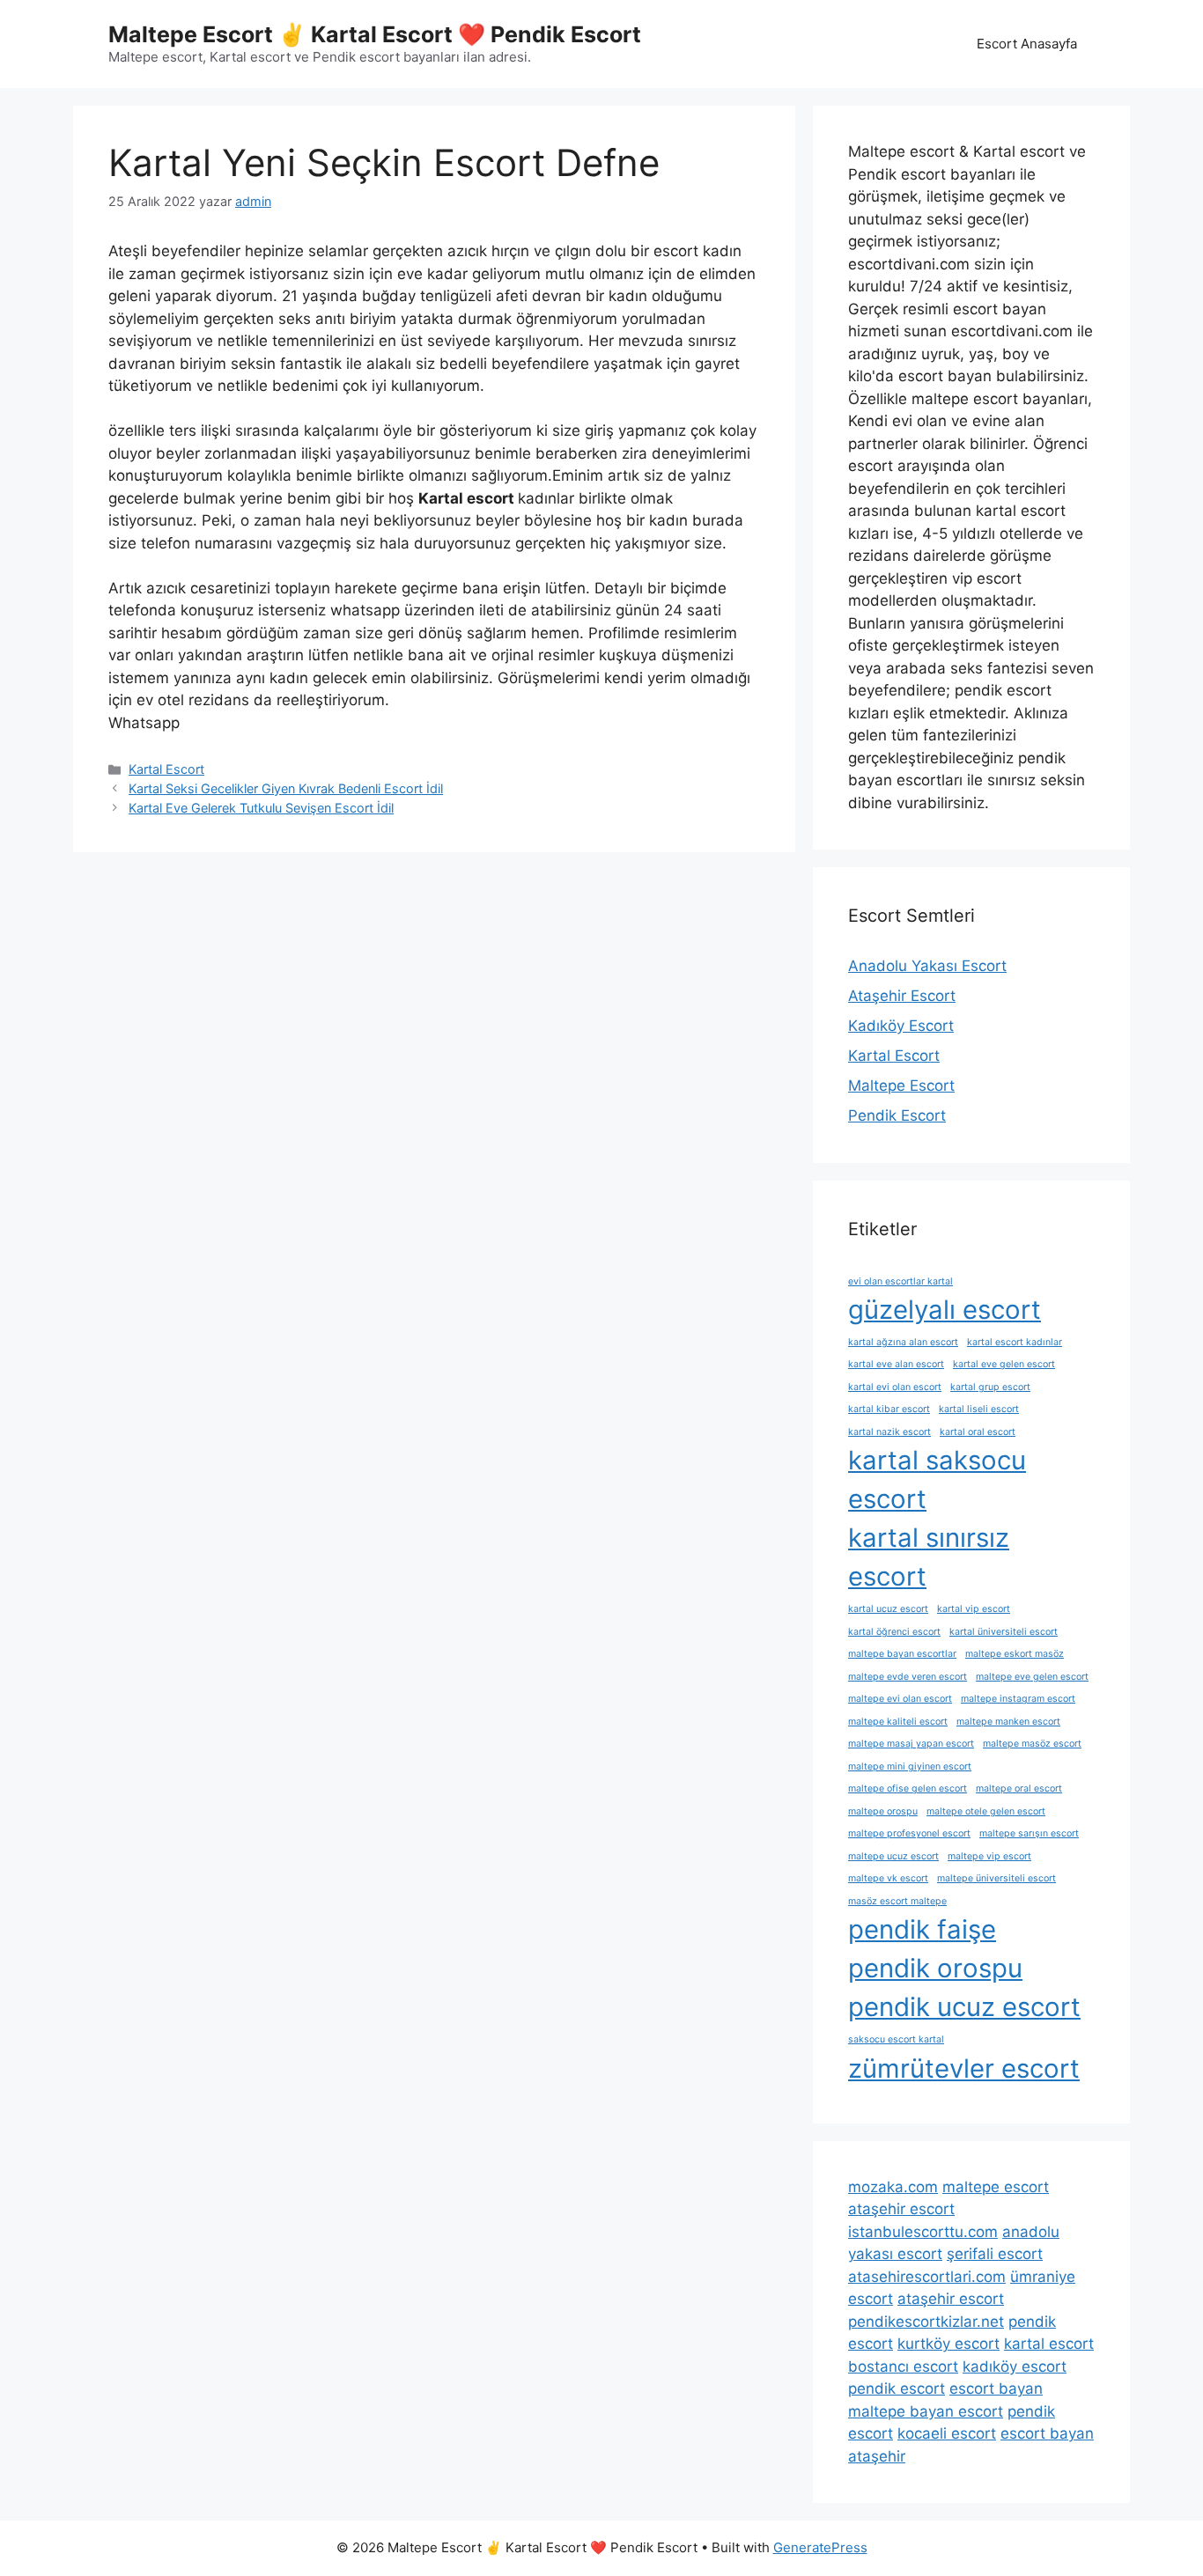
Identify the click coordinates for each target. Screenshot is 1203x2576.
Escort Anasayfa (1027, 44)
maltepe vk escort (888, 1878)
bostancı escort (903, 2366)
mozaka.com (893, 2187)
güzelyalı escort (945, 1310)
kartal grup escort (990, 1387)
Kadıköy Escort (901, 1026)
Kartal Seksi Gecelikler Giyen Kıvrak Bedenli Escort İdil (286, 788)
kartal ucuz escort (888, 1609)
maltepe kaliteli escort (898, 1722)
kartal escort (1049, 2344)
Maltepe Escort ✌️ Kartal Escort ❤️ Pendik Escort (375, 34)
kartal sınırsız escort (929, 1557)
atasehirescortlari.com (927, 2277)
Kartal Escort (166, 769)
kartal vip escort (974, 1609)
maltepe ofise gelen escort (908, 1788)
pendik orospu (935, 1968)
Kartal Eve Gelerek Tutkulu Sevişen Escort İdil (261, 808)
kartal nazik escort (889, 1432)
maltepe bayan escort (926, 2411)
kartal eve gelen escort (1004, 1364)
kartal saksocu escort (937, 1479)
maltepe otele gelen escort (986, 1811)
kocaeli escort (947, 2433)
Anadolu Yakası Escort (927, 966)
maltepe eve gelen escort (1032, 1677)
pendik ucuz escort (964, 2007)
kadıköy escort (1015, 2366)
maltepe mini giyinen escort (910, 1766)
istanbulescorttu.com (923, 2232)
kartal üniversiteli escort (1004, 1632)
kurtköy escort (948, 2344)
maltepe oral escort (1019, 1788)
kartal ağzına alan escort (903, 1342)
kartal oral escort (978, 1432)
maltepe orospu (883, 1811)
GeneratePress (820, 2547)
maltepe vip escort (989, 1856)
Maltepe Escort (901, 1086)
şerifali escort (995, 2254)
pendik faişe (922, 1929)
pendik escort (897, 2388)
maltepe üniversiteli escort (996, 1878)
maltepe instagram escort (1018, 1699)
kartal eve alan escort (896, 1364)
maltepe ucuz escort (893, 1856)
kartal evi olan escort (895, 1387)
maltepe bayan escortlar (902, 1654)
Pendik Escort (897, 1115)
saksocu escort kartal (896, 2039)
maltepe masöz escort (1032, 1744)
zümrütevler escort (964, 2068)
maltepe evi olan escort (900, 1699)
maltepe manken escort (1008, 1722)
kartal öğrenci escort (894, 1632)
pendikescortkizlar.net (926, 2322)
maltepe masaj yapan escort (911, 1744)
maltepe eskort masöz (1015, 1654)
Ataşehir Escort (902, 996)
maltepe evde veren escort (908, 1677)
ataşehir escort (901, 2209)
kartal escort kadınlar (1015, 1342)
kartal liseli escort (979, 1409)
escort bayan (996, 2388)
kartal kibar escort (889, 1409)
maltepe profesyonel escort (909, 1833)
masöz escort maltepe (897, 1901)
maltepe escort (996, 2187)
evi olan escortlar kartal (900, 1281)
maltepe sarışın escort (1029, 1833)
